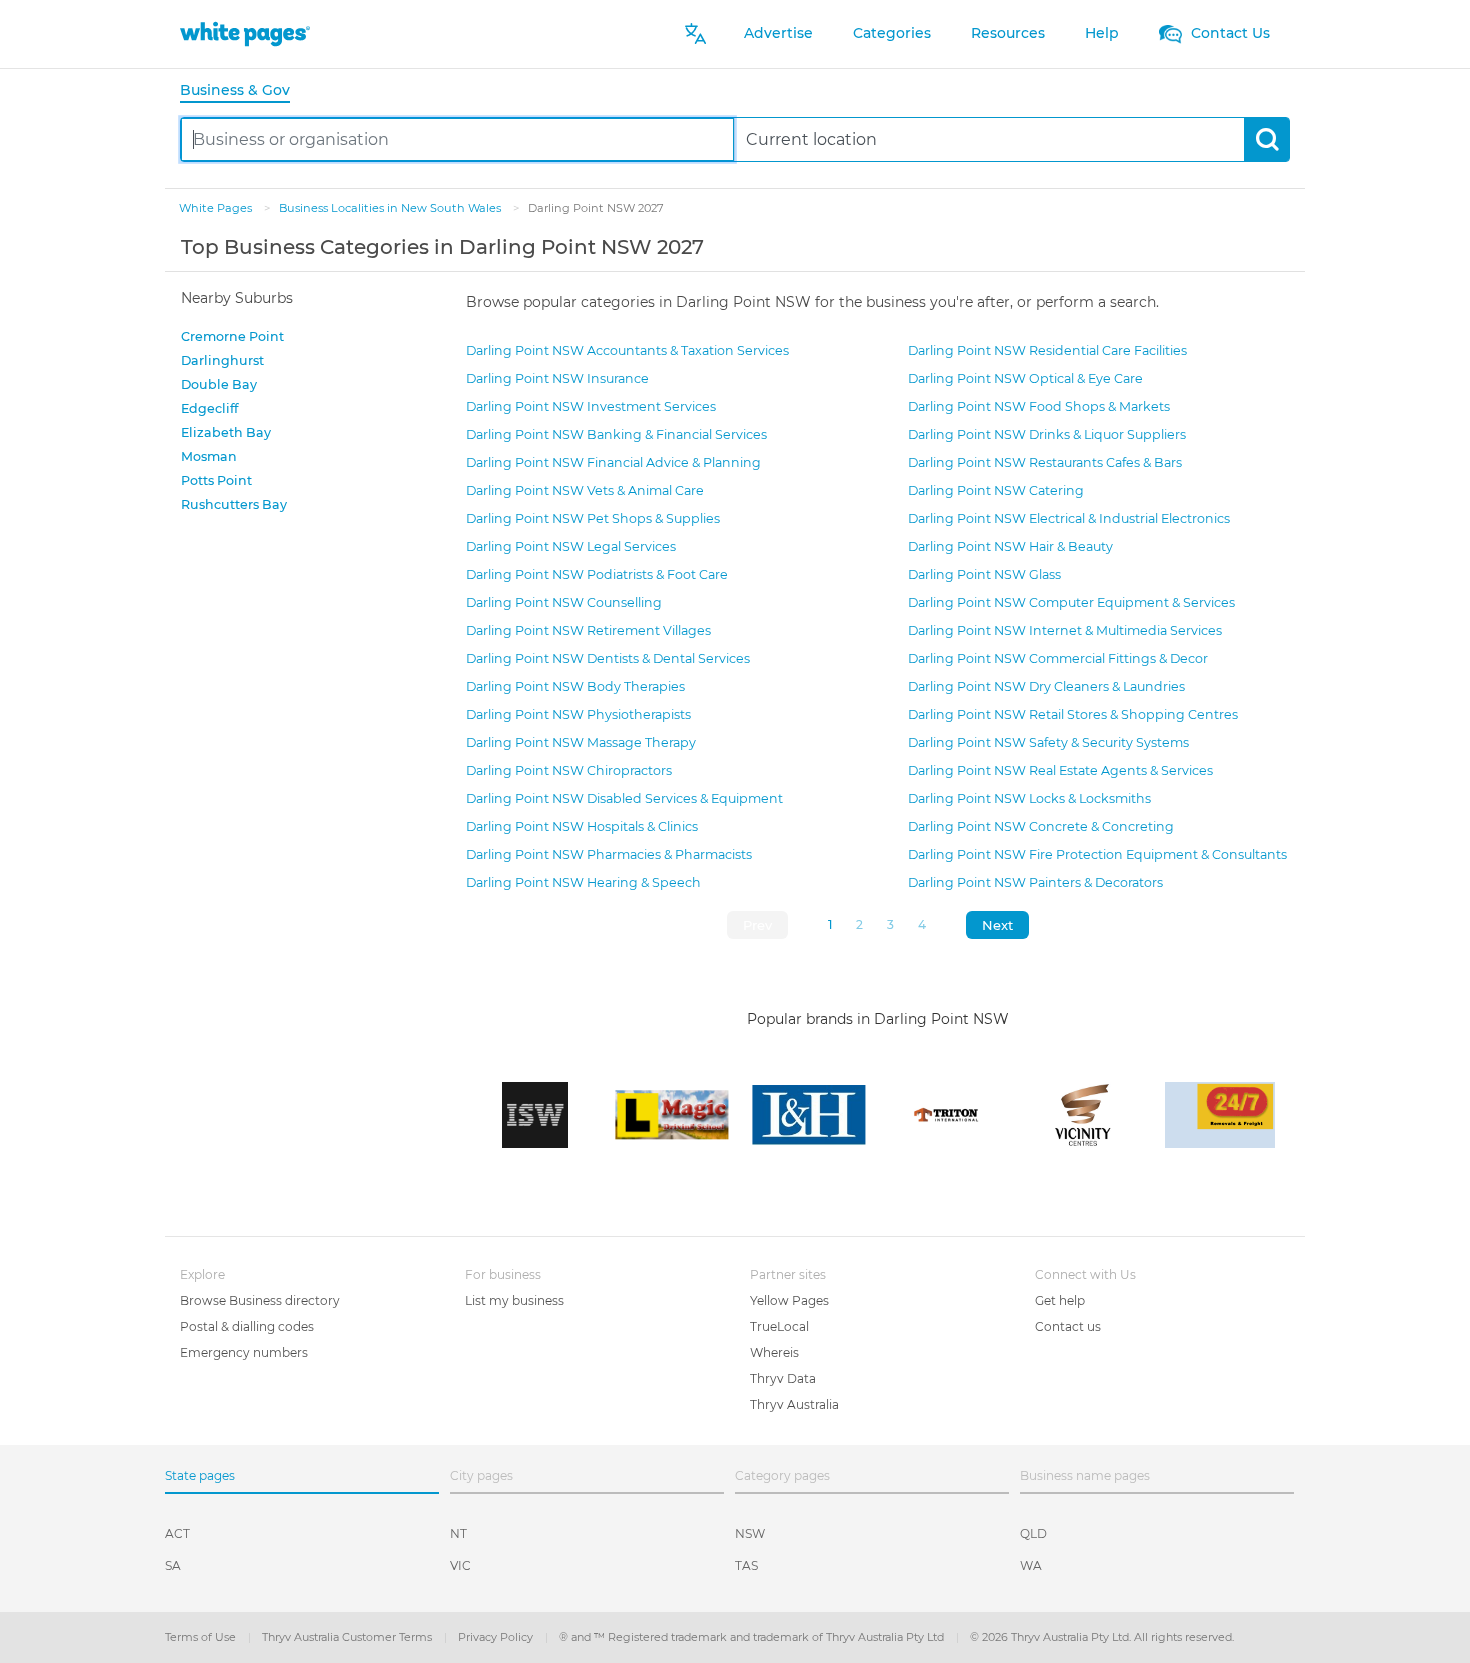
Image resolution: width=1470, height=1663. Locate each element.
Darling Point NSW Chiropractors (569, 770)
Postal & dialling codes (247, 1326)
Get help (1060, 1300)
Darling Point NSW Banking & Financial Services (616, 434)
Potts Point (216, 480)
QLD (1033, 1533)
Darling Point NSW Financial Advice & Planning (613, 462)
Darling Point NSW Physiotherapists (578, 714)
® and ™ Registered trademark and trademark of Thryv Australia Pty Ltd (753, 1637)
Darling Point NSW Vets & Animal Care (585, 490)
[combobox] (457, 139)
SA (173, 1565)
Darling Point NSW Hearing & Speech (583, 882)
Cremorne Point (232, 336)
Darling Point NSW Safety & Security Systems (1048, 742)
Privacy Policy (497, 1637)
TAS (746, 1565)
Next (997, 925)
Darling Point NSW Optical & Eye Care (1025, 378)
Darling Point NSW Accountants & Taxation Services (627, 350)
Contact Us (1228, 33)
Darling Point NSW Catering (996, 490)
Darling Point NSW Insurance (557, 378)
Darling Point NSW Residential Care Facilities (1047, 350)
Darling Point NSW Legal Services (571, 546)
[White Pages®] (245, 33)
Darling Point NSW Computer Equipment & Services (1071, 602)
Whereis (774, 1352)
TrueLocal (779, 1326)
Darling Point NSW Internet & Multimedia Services (1065, 630)
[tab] (243, 91)
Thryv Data (783, 1378)
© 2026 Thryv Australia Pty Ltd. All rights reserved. (1102, 1637)
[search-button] (1266, 139)
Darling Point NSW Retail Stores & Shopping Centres (1073, 714)
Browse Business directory (260, 1300)
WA (1031, 1565)
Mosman (209, 456)
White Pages (217, 208)
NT (458, 1533)
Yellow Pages (789, 1300)
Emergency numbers (244, 1352)
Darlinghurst (222, 360)
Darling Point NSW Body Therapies (575, 686)
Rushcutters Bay (234, 504)
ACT (177, 1533)
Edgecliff (209, 408)
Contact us (1068, 1326)
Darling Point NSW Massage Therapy (581, 742)
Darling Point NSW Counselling (564, 602)
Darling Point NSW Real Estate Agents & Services (1060, 770)
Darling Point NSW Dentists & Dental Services (608, 658)
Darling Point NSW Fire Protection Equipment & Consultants (1097, 854)
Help (1102, 33)
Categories (892, 33)
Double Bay (219, 384)
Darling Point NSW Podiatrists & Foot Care (597, 574)
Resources (1008, 33)
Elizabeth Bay (226, 432)
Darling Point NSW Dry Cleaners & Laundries (1046, 686)
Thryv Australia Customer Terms (348, 1637)
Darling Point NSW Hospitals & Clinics (582, 826)
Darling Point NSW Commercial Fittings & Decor (1058, 658)
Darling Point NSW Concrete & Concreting (1041, 826)
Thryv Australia (794, 1404)
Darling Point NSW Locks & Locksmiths (1029, 798)
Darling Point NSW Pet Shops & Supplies (593, 518)
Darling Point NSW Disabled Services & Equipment (624, 798)
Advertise (778, 33)
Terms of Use (202, 1637)
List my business (514, 1300)
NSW (750, 1533)
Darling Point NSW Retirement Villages (588, 630)
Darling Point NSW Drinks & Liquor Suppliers (1047, 434)
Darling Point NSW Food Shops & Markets (1039, 406)
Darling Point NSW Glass (984, 574)
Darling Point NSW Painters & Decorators (1035, 882)
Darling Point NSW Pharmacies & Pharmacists (609, 854)
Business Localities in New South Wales (391, 208)
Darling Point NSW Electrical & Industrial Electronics (1069, 518)
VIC (460, 1565)
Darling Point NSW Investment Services (591, 406)
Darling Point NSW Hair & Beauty (1010, 546)
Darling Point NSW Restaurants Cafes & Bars (1045, 462)
